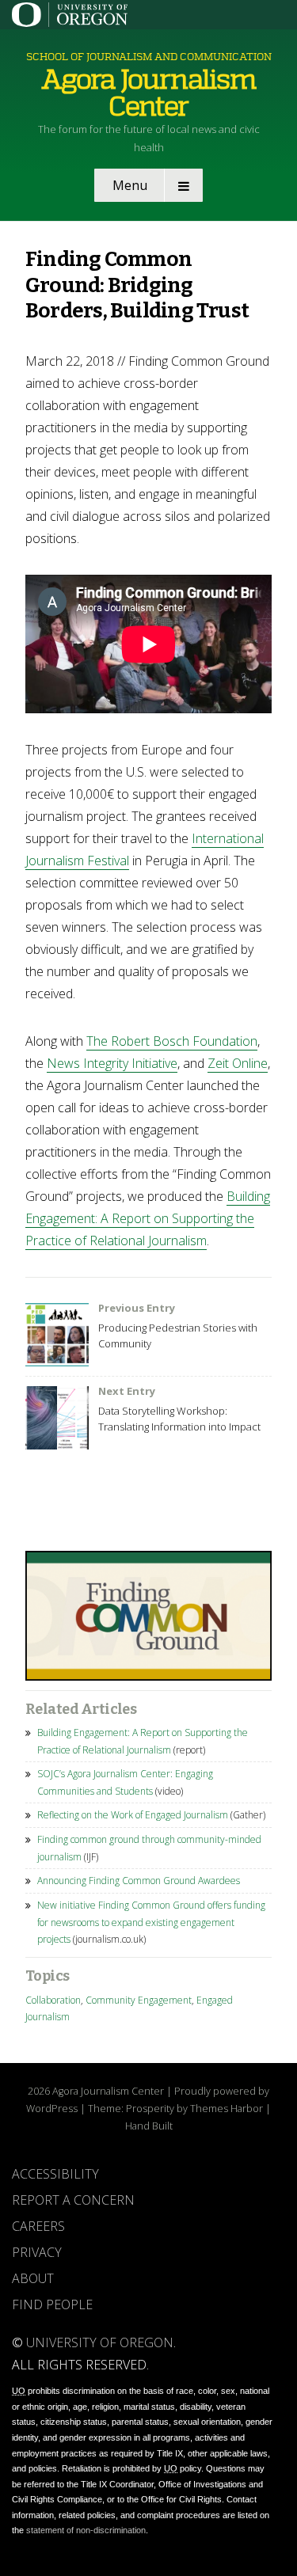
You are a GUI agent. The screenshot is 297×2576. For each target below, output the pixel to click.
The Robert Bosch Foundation (172, 1041)
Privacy (37, 2252)
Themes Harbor (227, 2108)
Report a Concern (73, 2200)
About (33, 2278)
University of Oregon (100, 2342)
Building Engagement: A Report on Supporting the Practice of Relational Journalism (148, 1218)
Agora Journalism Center (149, 93)
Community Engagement (139, 2000)
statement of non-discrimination (86, 2530)
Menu (130, 185)
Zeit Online (238, 1063)
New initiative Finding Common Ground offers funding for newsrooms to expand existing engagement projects (151, 1922)
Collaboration (53, 2000)
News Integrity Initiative (112, 1063)
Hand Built (149, 2126)
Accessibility (55, 2174)
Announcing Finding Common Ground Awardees (139, 1881)
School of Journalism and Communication (149, 57)
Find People (52, 2304)
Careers (38, 2226)
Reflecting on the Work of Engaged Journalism (133, 1815)
